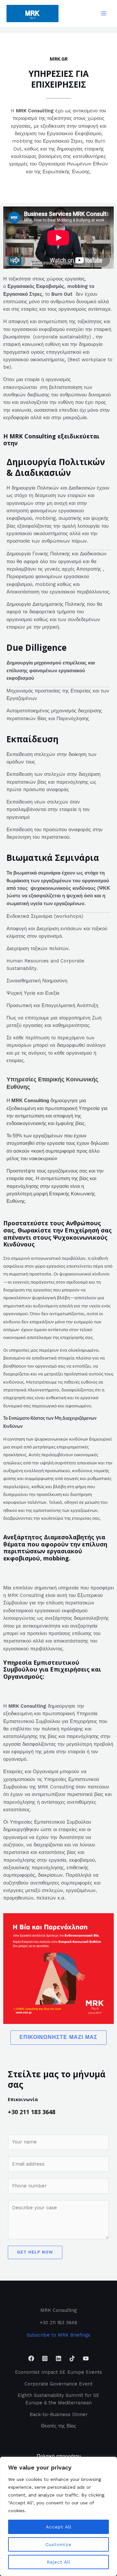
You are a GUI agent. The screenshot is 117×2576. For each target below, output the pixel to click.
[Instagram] (45, 2358)
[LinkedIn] (58, 2358)
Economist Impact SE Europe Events (58, 2372)
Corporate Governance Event (58, 2384)
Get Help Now (35, 2252)
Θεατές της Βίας (58, 2426)
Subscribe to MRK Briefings (58, 2335)
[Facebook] (31, 2358)
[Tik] (72, 2358)
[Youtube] (86, 2358)
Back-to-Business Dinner (58, 2414)
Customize (58, 2544)
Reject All (59, 2562)
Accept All (59, 2527)
